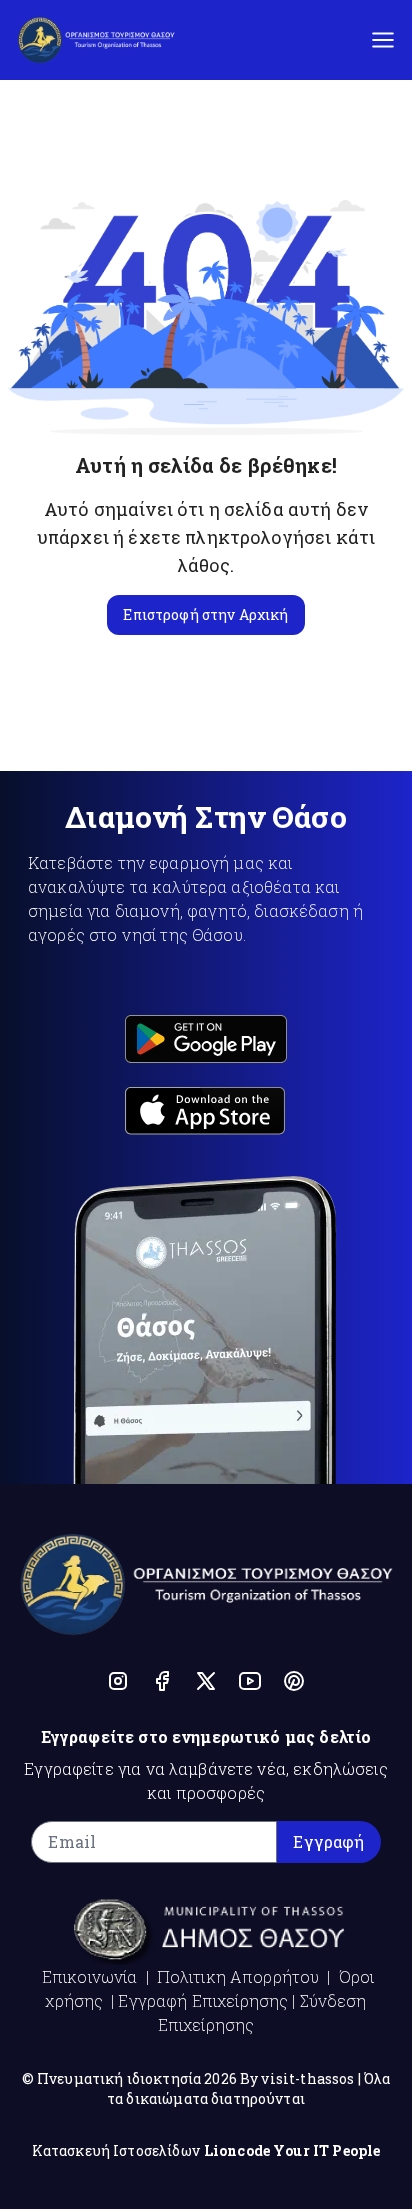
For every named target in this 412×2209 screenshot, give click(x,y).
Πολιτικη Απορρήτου (238, 1976)
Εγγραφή (328, 1841)
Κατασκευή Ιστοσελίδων (116, 2150)
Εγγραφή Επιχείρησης (203, 2000)
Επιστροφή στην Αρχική (205, 614)
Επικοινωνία (90, 1976)
